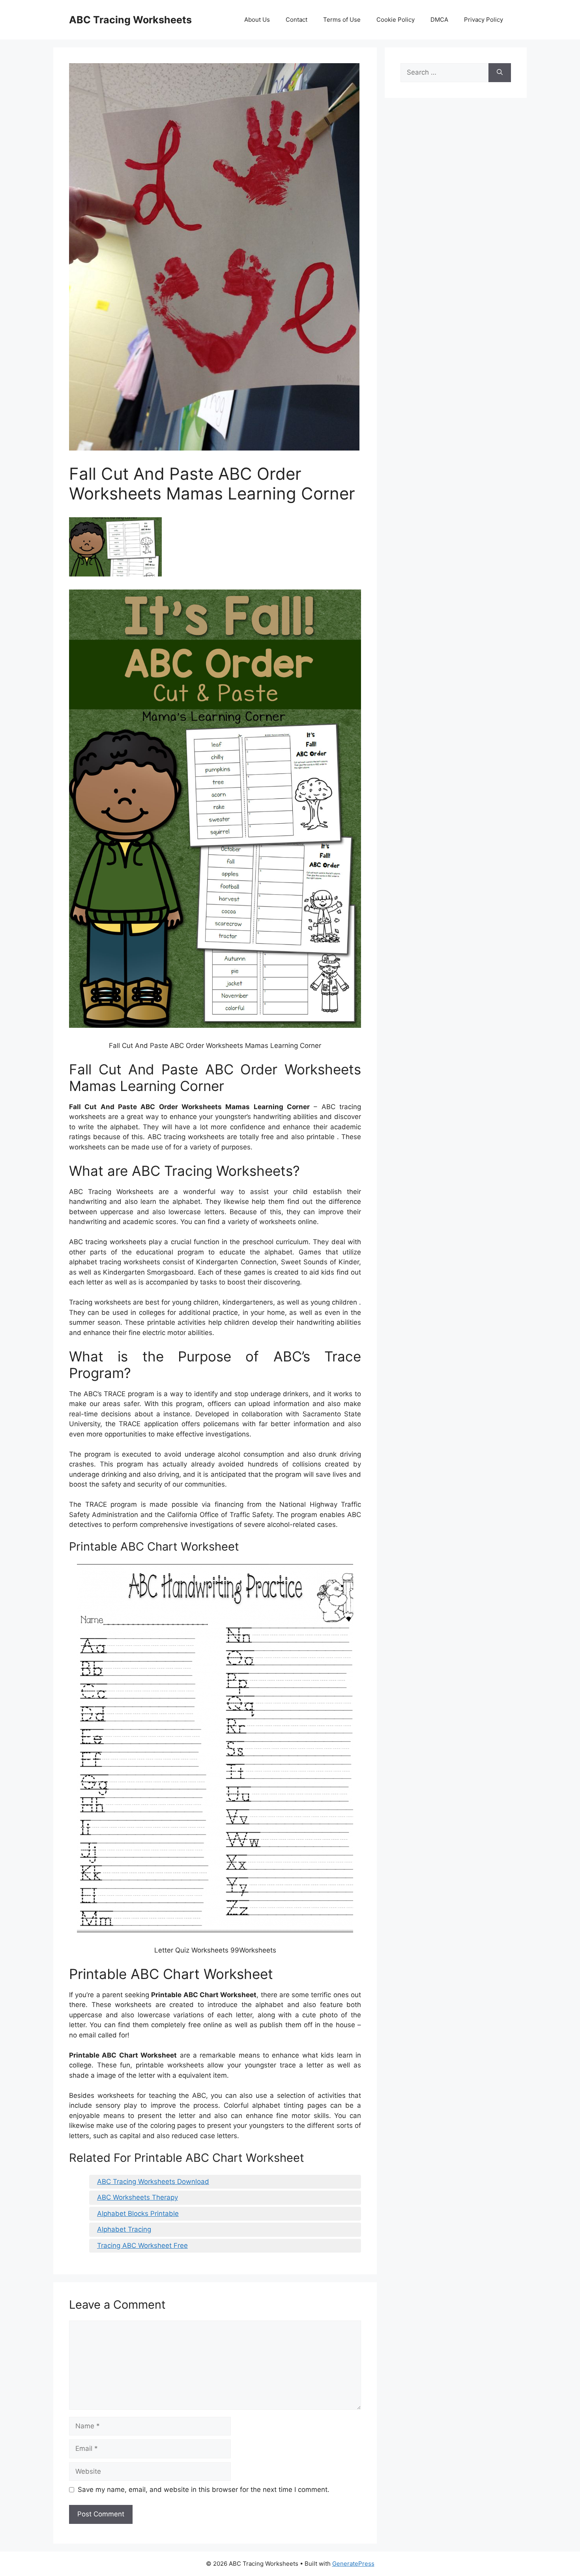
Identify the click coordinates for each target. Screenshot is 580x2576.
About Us (257, 20)
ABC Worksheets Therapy (138, 2197)
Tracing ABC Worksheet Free (142, 2246)
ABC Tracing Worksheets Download (153, 2182)
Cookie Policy (396, 20)
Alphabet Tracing (124, 2229)
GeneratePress (353, 2564)
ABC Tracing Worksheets (130, 20)
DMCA (439, 20)
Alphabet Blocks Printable (138, 2214)
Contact (297, 20)
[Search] (500, 73)
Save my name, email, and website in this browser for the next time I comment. (204, 2490)
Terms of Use (342, 20)
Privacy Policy (484, 20)
